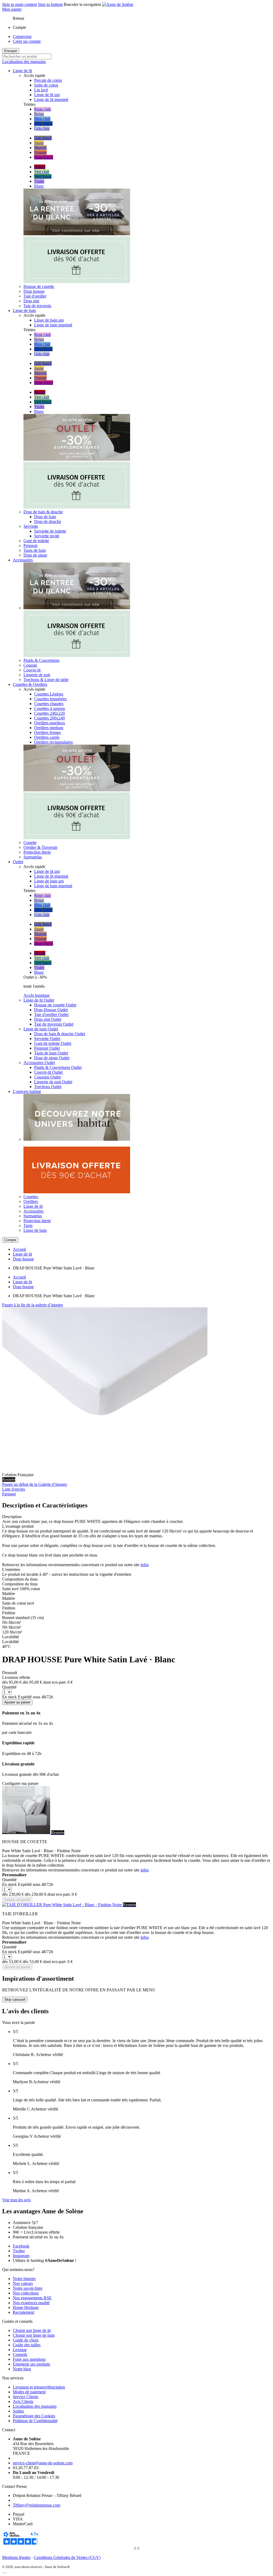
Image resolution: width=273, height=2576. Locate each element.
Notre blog (22, 2369)
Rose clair (43, 109)
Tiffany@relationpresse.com (37, 2505)
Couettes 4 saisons (50, 708)
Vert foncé (43, 176)
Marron (40, 148)
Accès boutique (37, 995)
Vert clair (42, 172)
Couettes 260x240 (49, 718)
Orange (40, 152)
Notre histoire (24, 2279)
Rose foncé (44, 157)
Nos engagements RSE (32, 2298)
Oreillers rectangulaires (53, 742)
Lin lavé (41, 90)
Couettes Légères (49, 694)
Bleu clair (42, 119)
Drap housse (23, 1259)
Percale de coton (48, 80)
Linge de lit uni (47, 95)
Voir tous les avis (16, 2200)
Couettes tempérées (50, 699)
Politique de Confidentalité (35, 2421)
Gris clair (42, 128)
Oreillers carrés (47, 737)
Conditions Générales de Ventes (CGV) (67, 2557)
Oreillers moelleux (50, 723)
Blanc (39, 186)
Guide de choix (26, 2340)
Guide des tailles (27, 2345)
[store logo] (118, 4)
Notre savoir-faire (28, 2288)
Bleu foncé (43, 124)
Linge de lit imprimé (51, 99)
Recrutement (23, 2312)
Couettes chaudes (49, 704)
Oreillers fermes (47, 732)
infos (145, 1565)
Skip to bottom (50, 4)
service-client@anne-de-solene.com (43, 2463)
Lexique (20, 2350)
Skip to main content (19, 4)
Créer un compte (27, 41)
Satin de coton (46, 85)
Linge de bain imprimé (53, 325)
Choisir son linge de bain (34, 2335)
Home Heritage (26, 2307)
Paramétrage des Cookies (34, 2416)
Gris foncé (43, 138)
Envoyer (11, 51)
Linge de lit (22, 1254)
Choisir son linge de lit (32, 2330)
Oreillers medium (49, 728)
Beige (39, 114)
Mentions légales (16, 2557)
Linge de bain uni (49, 320)
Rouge (40, 167)
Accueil (19, 1249)
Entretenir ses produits (31, 2364)
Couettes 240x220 (49, 713)
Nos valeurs (23, 2283)
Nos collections (26, 2293)
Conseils (20, 2354)
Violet (39, 181)
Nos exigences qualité (31, 2303)
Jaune (39, 143)
